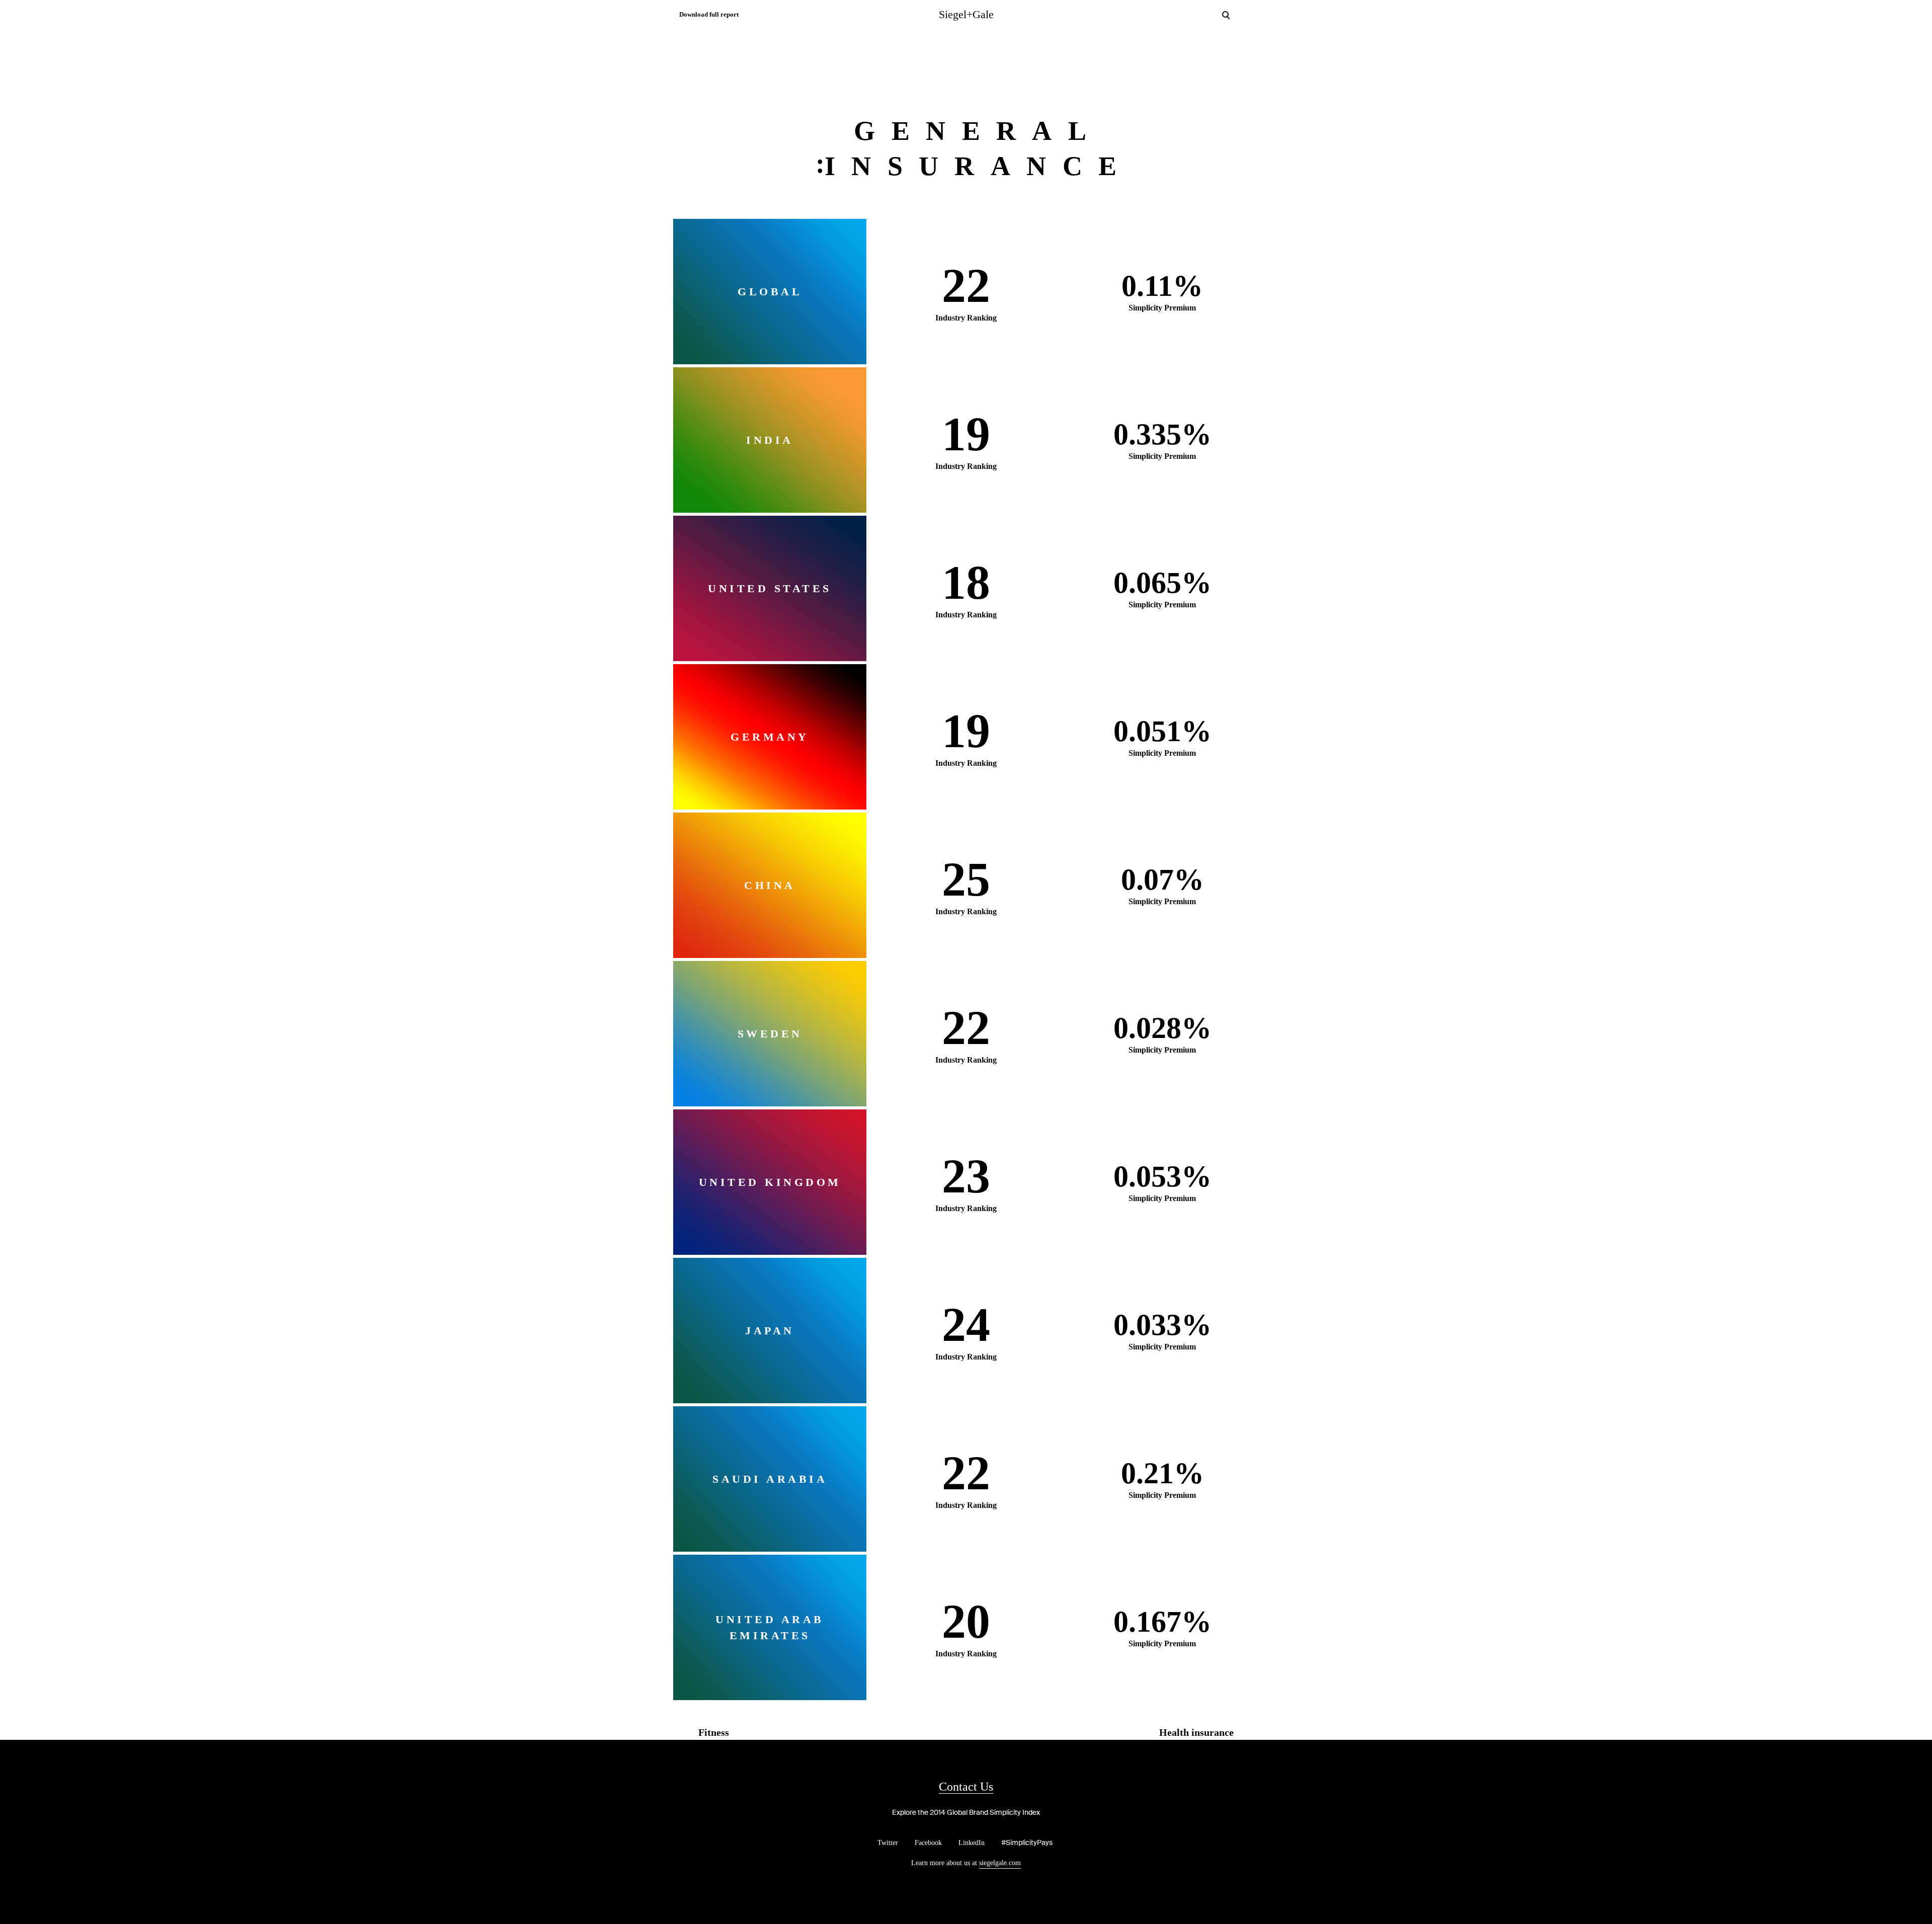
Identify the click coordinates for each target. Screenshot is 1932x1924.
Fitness (714, 1732)
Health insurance (1196, 1732)
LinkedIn (972, 1843)
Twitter (888, 1843)
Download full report (709, 14)
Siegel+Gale (966, 14)
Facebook (928, 1843)
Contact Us (966, 1787)
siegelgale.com (1000, 1863)
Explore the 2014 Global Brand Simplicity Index (966, 1812)
